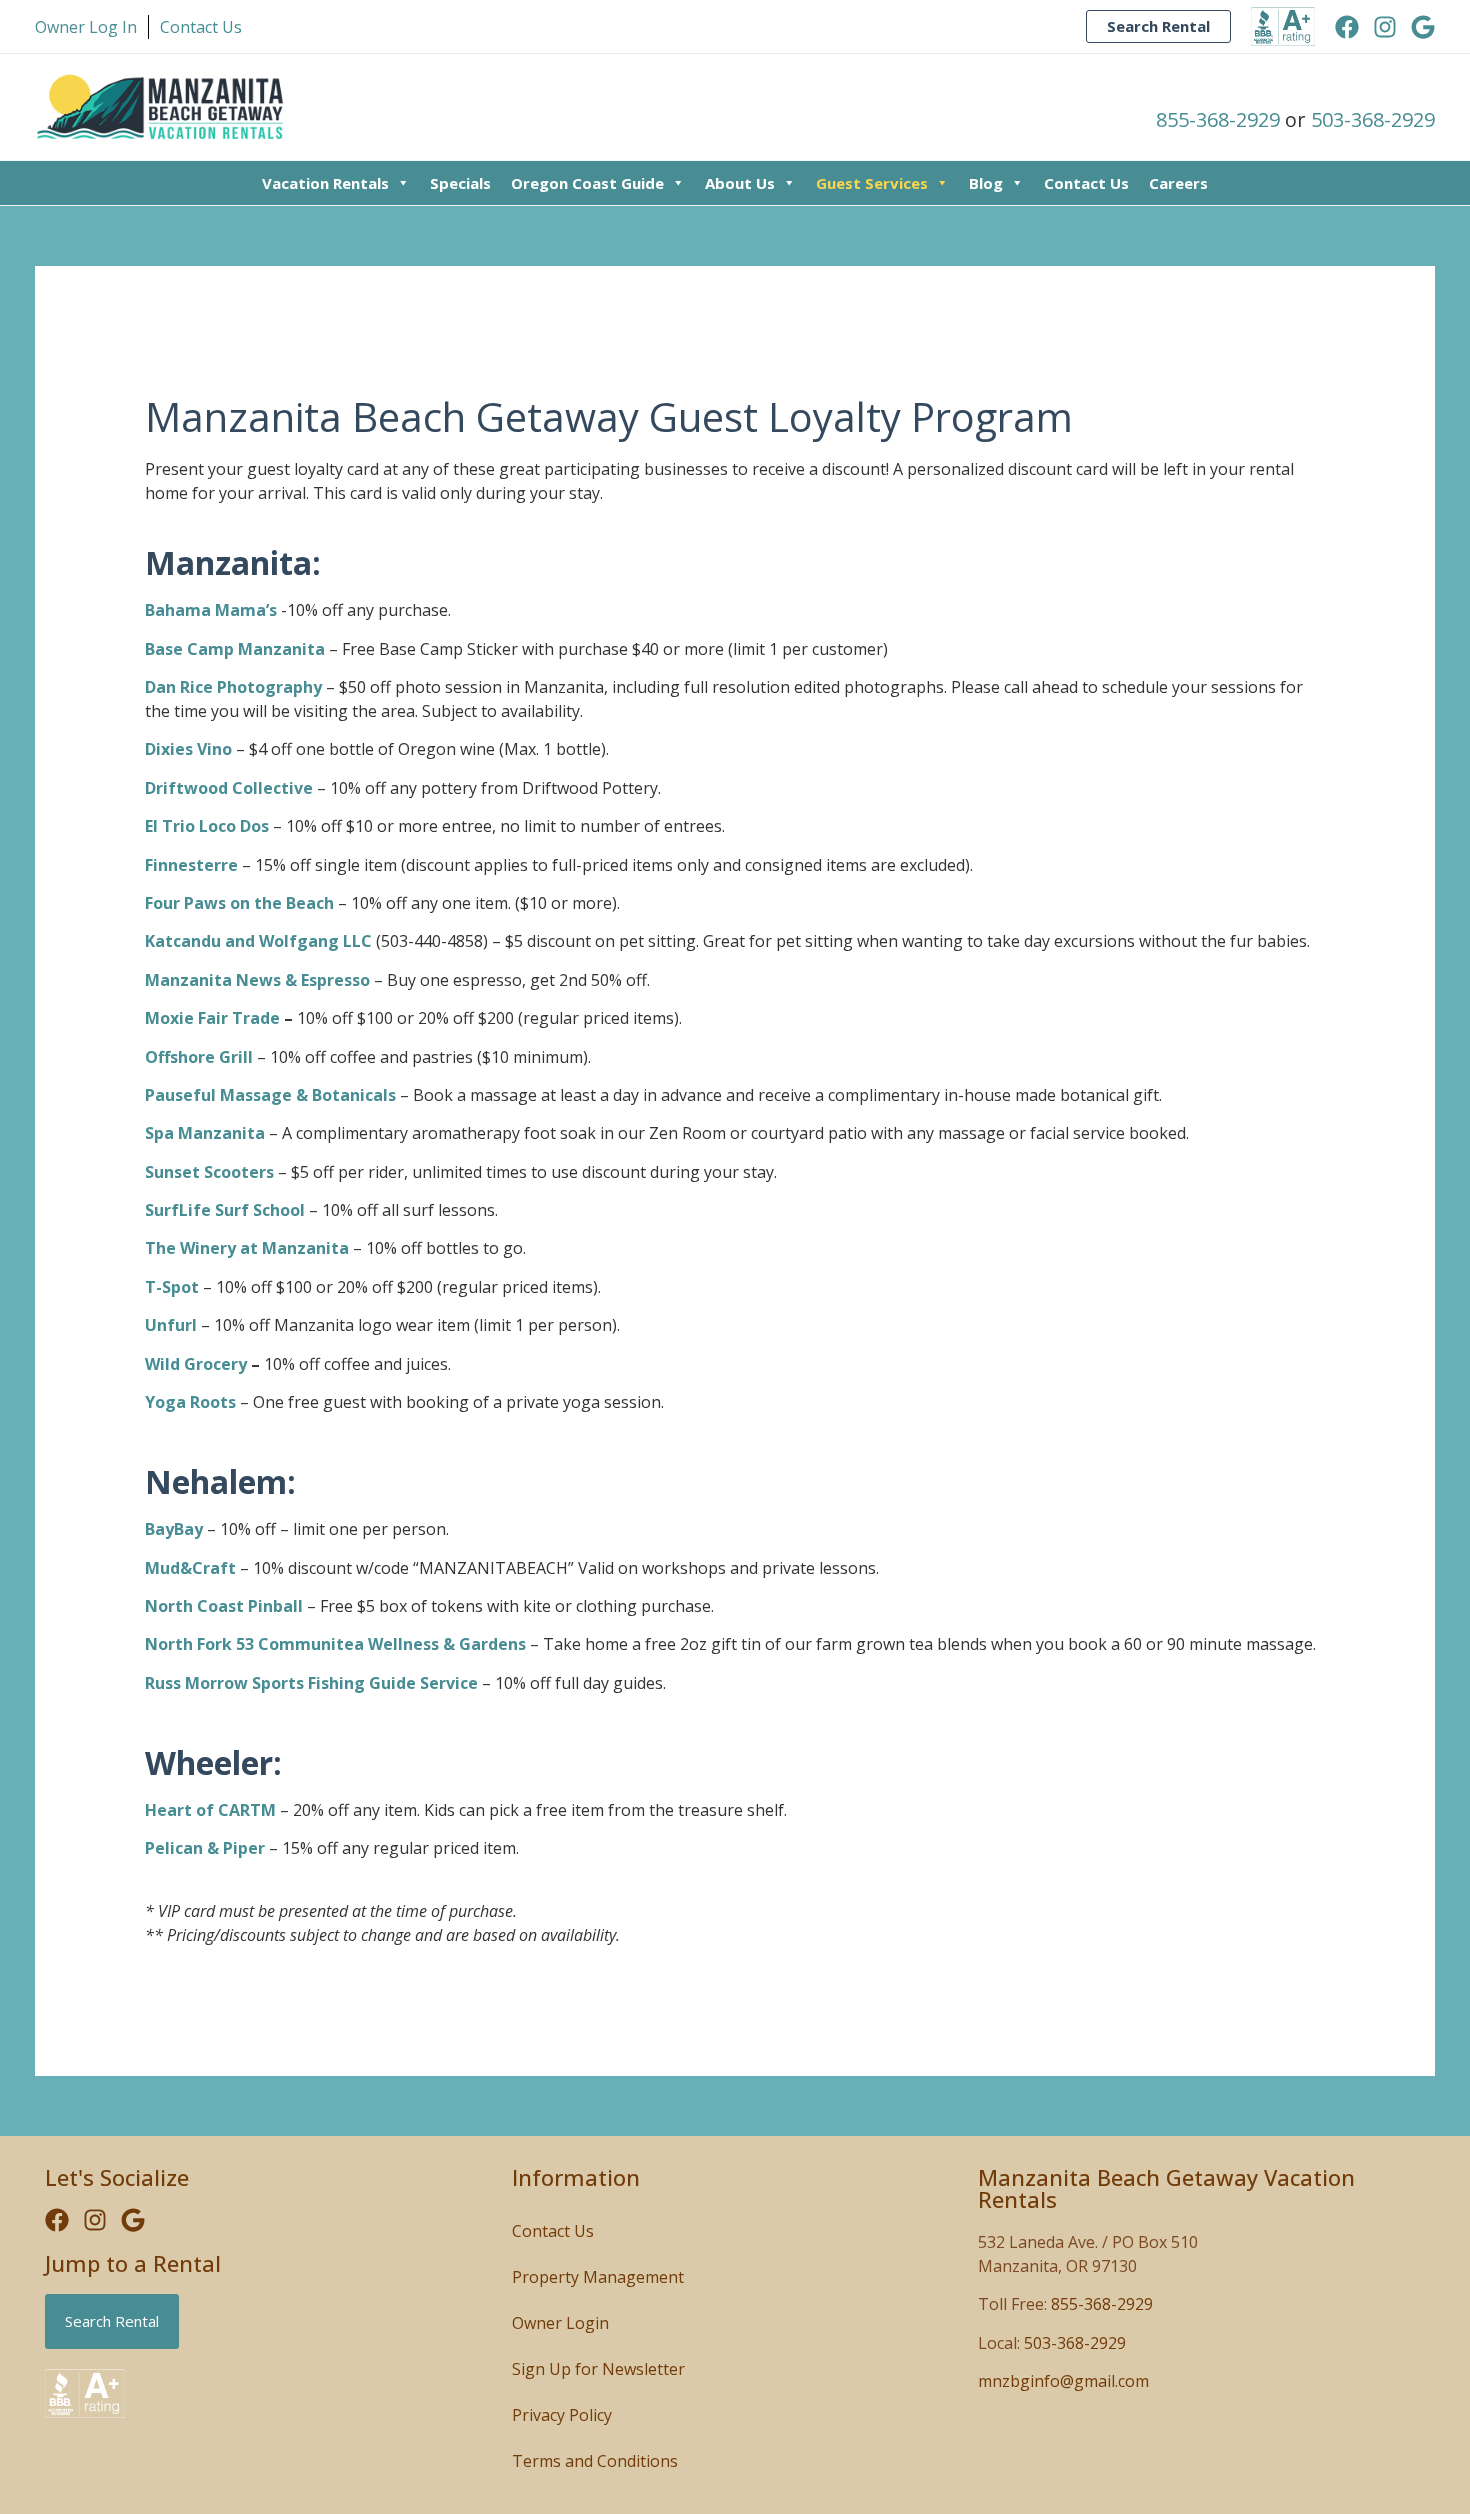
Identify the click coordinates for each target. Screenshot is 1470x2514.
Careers (1178, 183)
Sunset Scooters (209, 1172)
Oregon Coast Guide (587, 183)
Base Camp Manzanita (235, 649)
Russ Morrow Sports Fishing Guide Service (311, 1683)
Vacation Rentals (325, 183)
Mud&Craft (192, 1568)
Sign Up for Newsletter (598, 2369)
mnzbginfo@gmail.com (1063, 2381)
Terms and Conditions (595, 2461)
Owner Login (560, 2323)
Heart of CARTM (210, 1810)
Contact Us (1086, 183)
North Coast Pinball (224, 1606)
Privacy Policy (562, 2415)
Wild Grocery (196, 1364)
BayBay (174, 1529)
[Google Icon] (1423, 27)
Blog (986, 183)
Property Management (598, 2277)
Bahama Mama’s (211, 610)
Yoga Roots (190, 1402)
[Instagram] (1385, 27)
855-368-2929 (1218, 119)
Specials (460, 183)
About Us (740, 183)
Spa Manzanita (205, 1133)
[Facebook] (1347, 27)
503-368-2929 (1373, 119)
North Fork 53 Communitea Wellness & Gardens (335, 1644)
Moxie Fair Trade (212, 1018)
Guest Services (872, 183)
